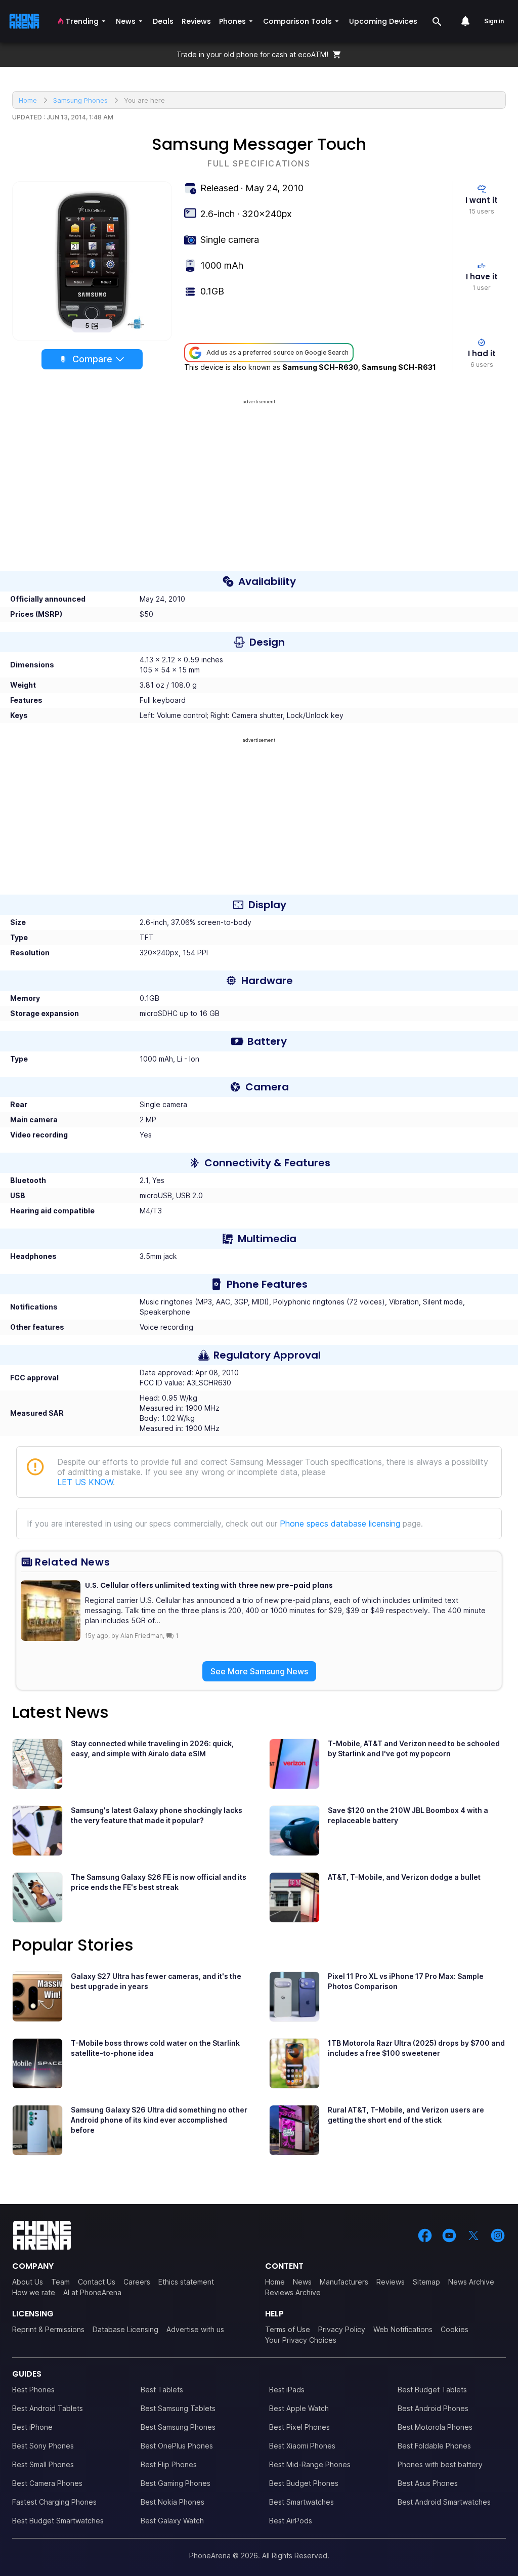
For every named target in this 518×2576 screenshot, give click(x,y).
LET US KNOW (85, 1482)
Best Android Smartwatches (444, 2502)
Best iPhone (32, 2427)
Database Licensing (125, 2329)
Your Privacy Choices (301, 2340)
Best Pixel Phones (299, 2427)
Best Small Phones (43, 2464)
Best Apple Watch (299, 2408)
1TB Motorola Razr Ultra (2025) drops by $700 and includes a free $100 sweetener (416, 2048)
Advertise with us (195, 2329)
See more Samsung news (259, 1671)
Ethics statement (186, 2282)
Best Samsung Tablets (178, 2408)
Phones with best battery (440, 2464)
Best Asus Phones (428, 2483)
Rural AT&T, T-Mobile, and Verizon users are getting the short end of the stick (406, 2115)
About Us (28, 2282)
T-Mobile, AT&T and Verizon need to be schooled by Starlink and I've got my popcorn (414, 1748)
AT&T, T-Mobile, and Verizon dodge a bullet (404, 1877)
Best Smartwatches (301, 2502)
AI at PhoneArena (92, 2292)
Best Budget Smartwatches (58, 2521)
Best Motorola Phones (435, 2427)
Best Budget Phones (304, 2483)
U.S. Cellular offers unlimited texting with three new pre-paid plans (209, 1585)
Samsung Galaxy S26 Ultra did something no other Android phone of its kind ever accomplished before (159, 2120)
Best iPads (287, 2390)
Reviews (391, 2282)
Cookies (455, 2329)
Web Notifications (403, 2329)
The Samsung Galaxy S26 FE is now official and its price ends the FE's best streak (159, 1882)
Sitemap (426, 2282)
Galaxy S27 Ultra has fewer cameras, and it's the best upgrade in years (156, 1981)
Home (275, 2282)
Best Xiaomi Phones (302, 2446)
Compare (92, 359)
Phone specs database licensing (340, 1524)
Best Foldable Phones (434, 2446)
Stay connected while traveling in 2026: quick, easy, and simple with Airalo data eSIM (152, 1748)
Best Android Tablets (48, 2408)
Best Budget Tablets (432, 2390)
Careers (137, 2282)
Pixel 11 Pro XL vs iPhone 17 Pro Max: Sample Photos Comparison (406, 1981)
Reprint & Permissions (48, 2329)
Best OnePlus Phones (177, 2446)
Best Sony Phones (43, 2446)
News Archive (471, 2282)
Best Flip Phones (169, 2464)
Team (60, 2282)
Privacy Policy (342, 2329)
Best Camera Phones (47, 2483)
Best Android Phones (433, 2408)
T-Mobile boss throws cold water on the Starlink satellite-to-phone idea (155, 2048)
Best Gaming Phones (176, 2483)
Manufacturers (344, 2282)
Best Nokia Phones (172, 2502)
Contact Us (97, 2282)
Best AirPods (291, 2521)
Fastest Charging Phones (54, 2502)
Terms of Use (288, 2329)
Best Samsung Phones (178, 2427)
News (302, 2282)
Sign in (494, 21)
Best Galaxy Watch (172, 2521)
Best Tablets (162, 2390)
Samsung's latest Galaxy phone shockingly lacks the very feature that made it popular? (157, 1815)
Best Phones (33, 2390)
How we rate (34, 2292)
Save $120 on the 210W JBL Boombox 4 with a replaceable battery (408, 1815)
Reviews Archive (293, 2292)
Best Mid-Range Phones (310, 2464)
